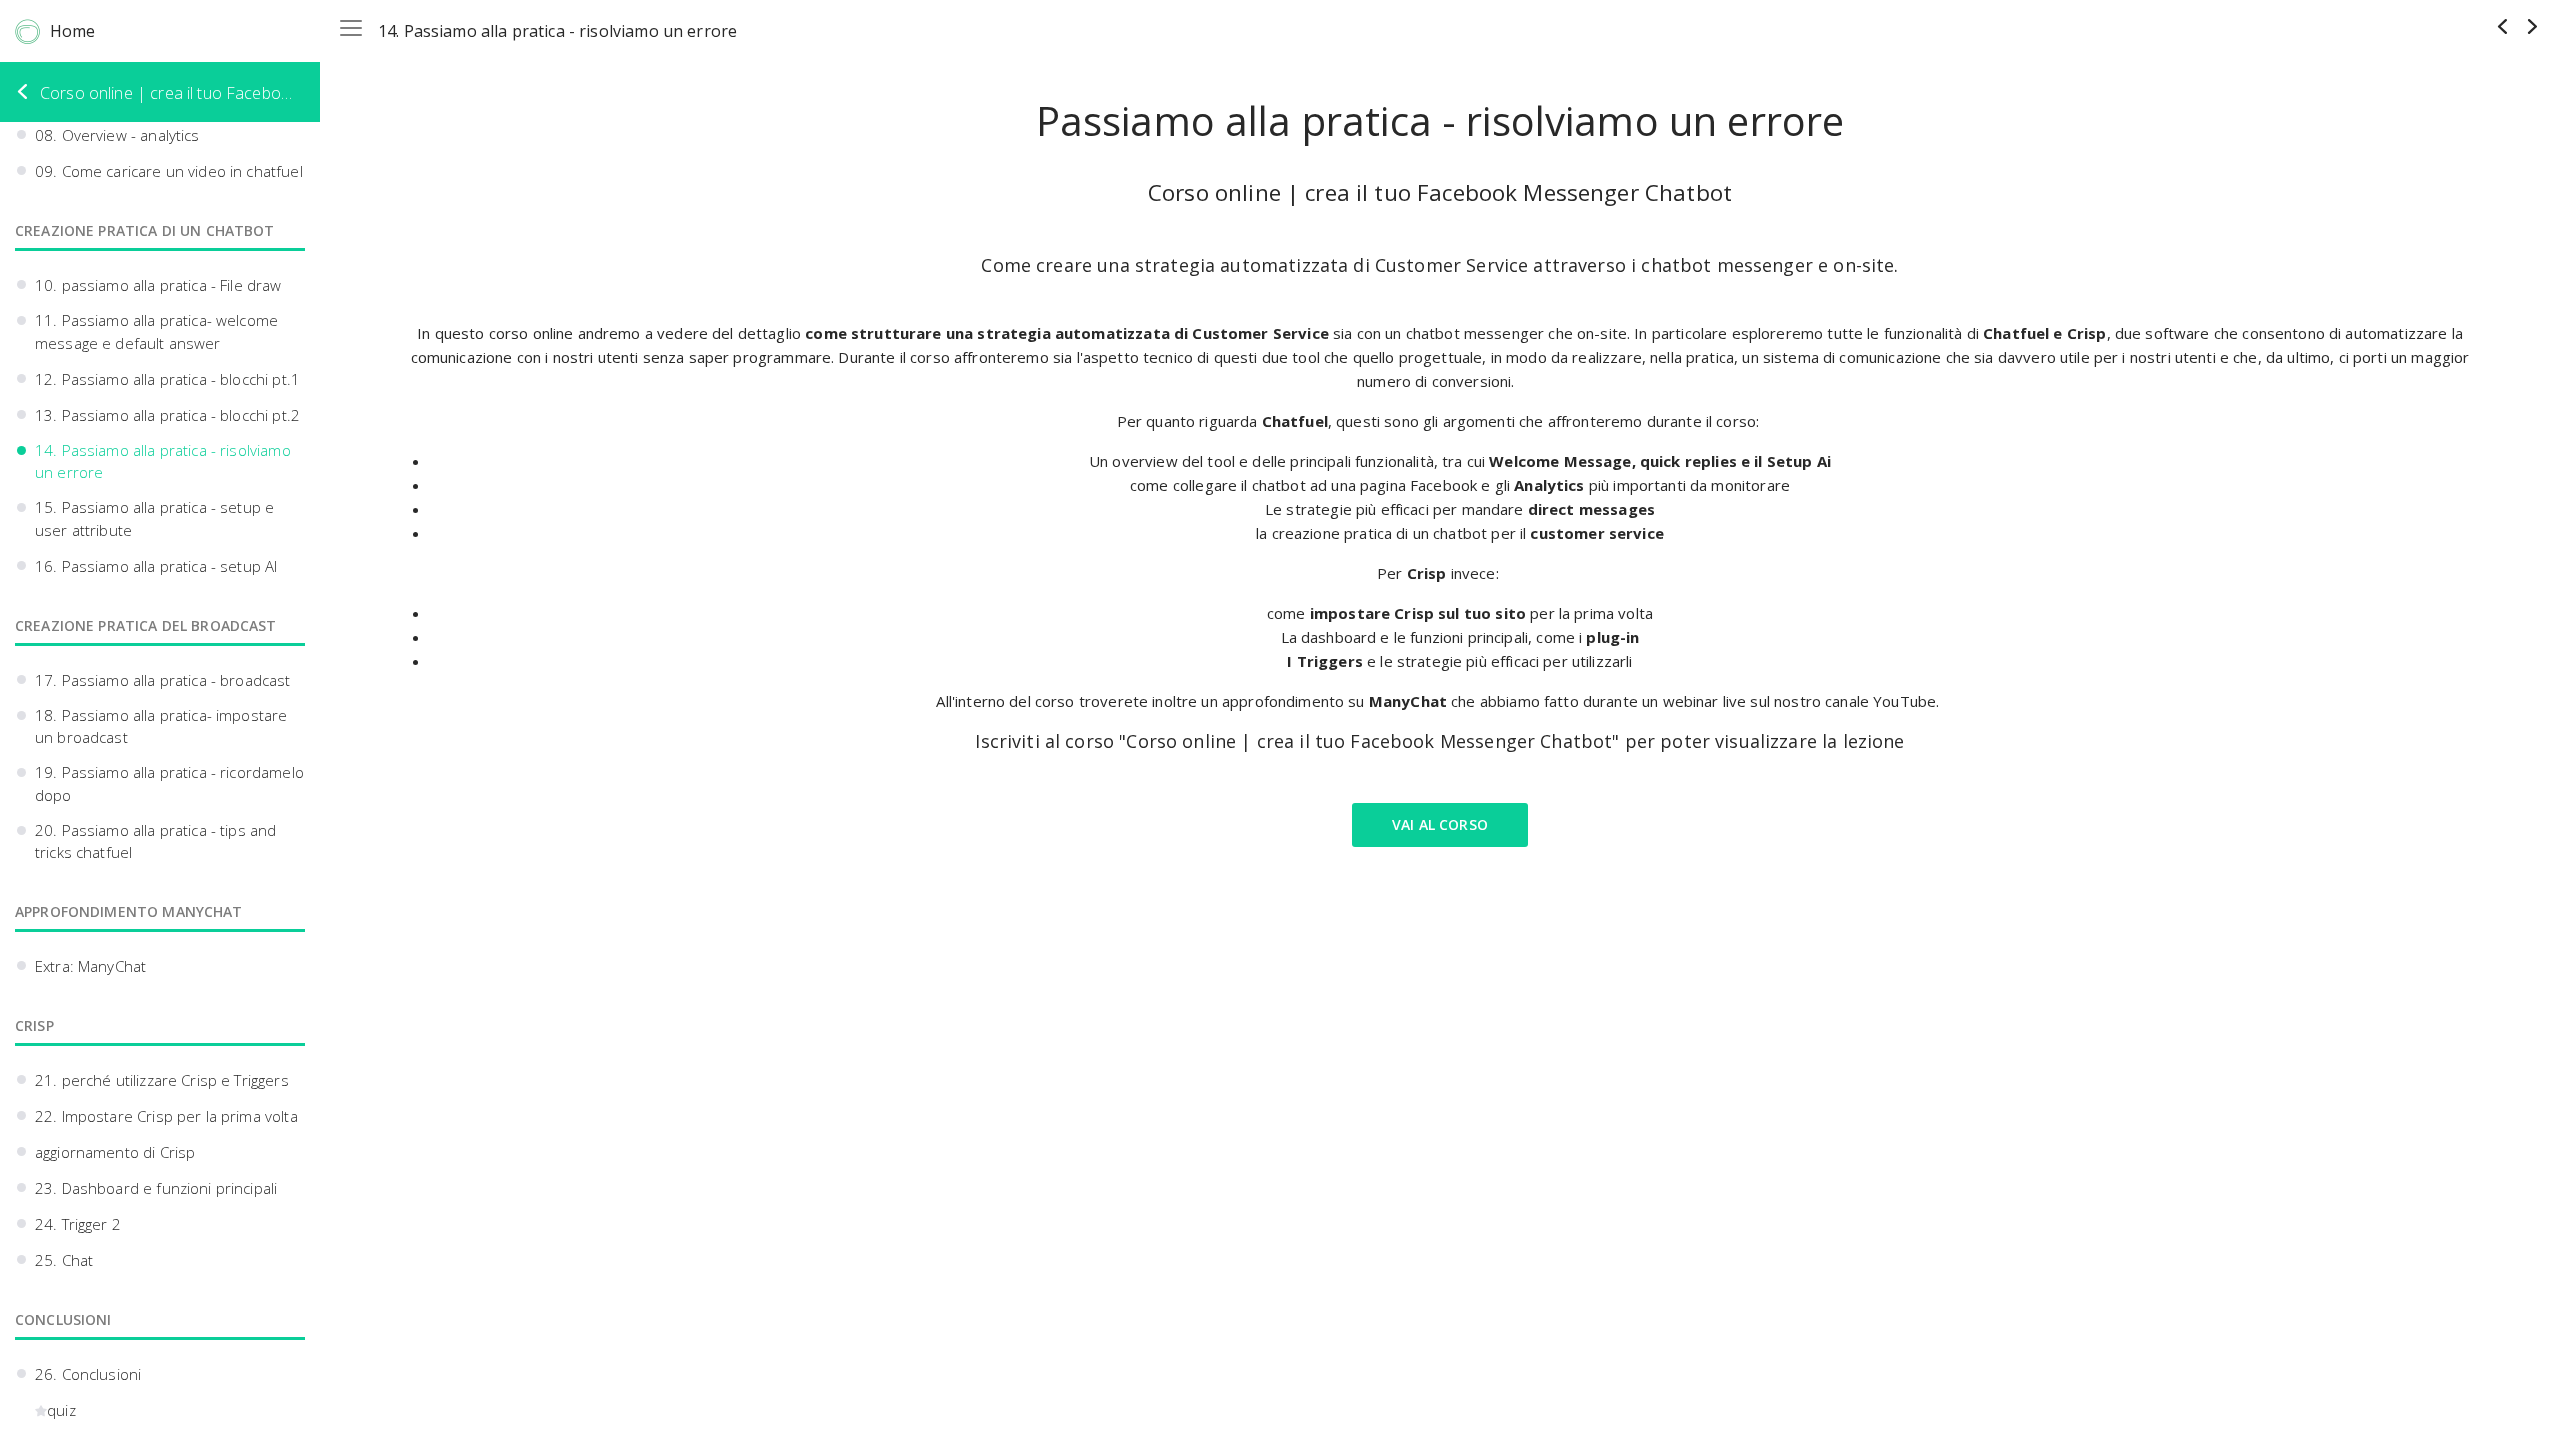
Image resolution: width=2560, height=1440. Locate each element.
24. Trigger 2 (78, 1224)
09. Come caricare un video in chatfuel (169, 171)
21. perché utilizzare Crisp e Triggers (162, 1080)
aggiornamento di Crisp (115, 1152)
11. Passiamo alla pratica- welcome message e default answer (156, 331)
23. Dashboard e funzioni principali (156, 1188)
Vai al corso (1440, 824)
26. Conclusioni (88, 1374)
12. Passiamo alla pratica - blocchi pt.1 (167, 379)
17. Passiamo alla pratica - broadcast (163, 680)
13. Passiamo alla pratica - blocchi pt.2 (167, 415)
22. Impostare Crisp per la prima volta (166, 1116)
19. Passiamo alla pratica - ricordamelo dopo (169, 783)
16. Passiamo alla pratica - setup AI (156, 566)
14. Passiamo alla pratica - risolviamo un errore (163, 461)
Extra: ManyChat (90, 966)
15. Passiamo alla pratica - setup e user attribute (154, 518)
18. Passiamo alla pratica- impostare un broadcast (161, 726)
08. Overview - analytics (117, 135)
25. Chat (64, 1260)
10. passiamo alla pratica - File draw (158, 285)
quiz (61, 1410)
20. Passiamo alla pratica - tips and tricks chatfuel (155, 841)
